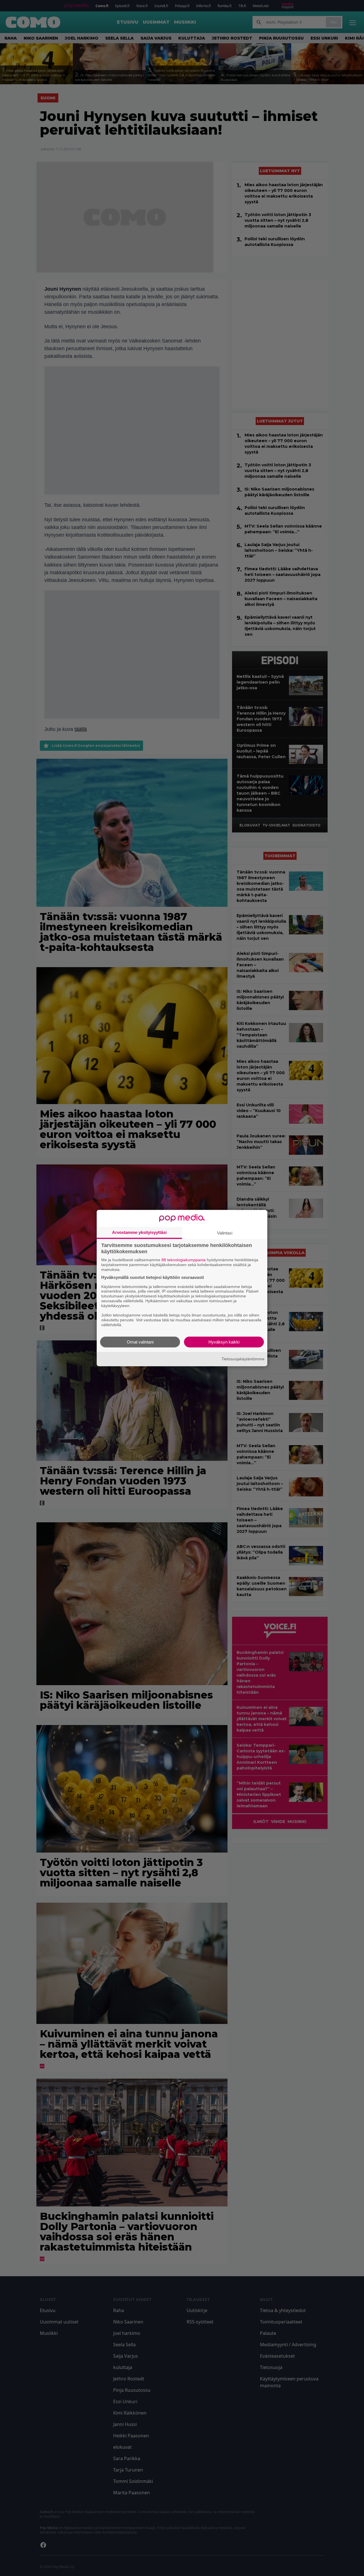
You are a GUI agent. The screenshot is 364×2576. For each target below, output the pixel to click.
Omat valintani (140, 1342)
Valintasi (225, 1233)
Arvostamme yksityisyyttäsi (139, 1232)
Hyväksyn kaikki (224, 1342)
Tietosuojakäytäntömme (243, 1359)
